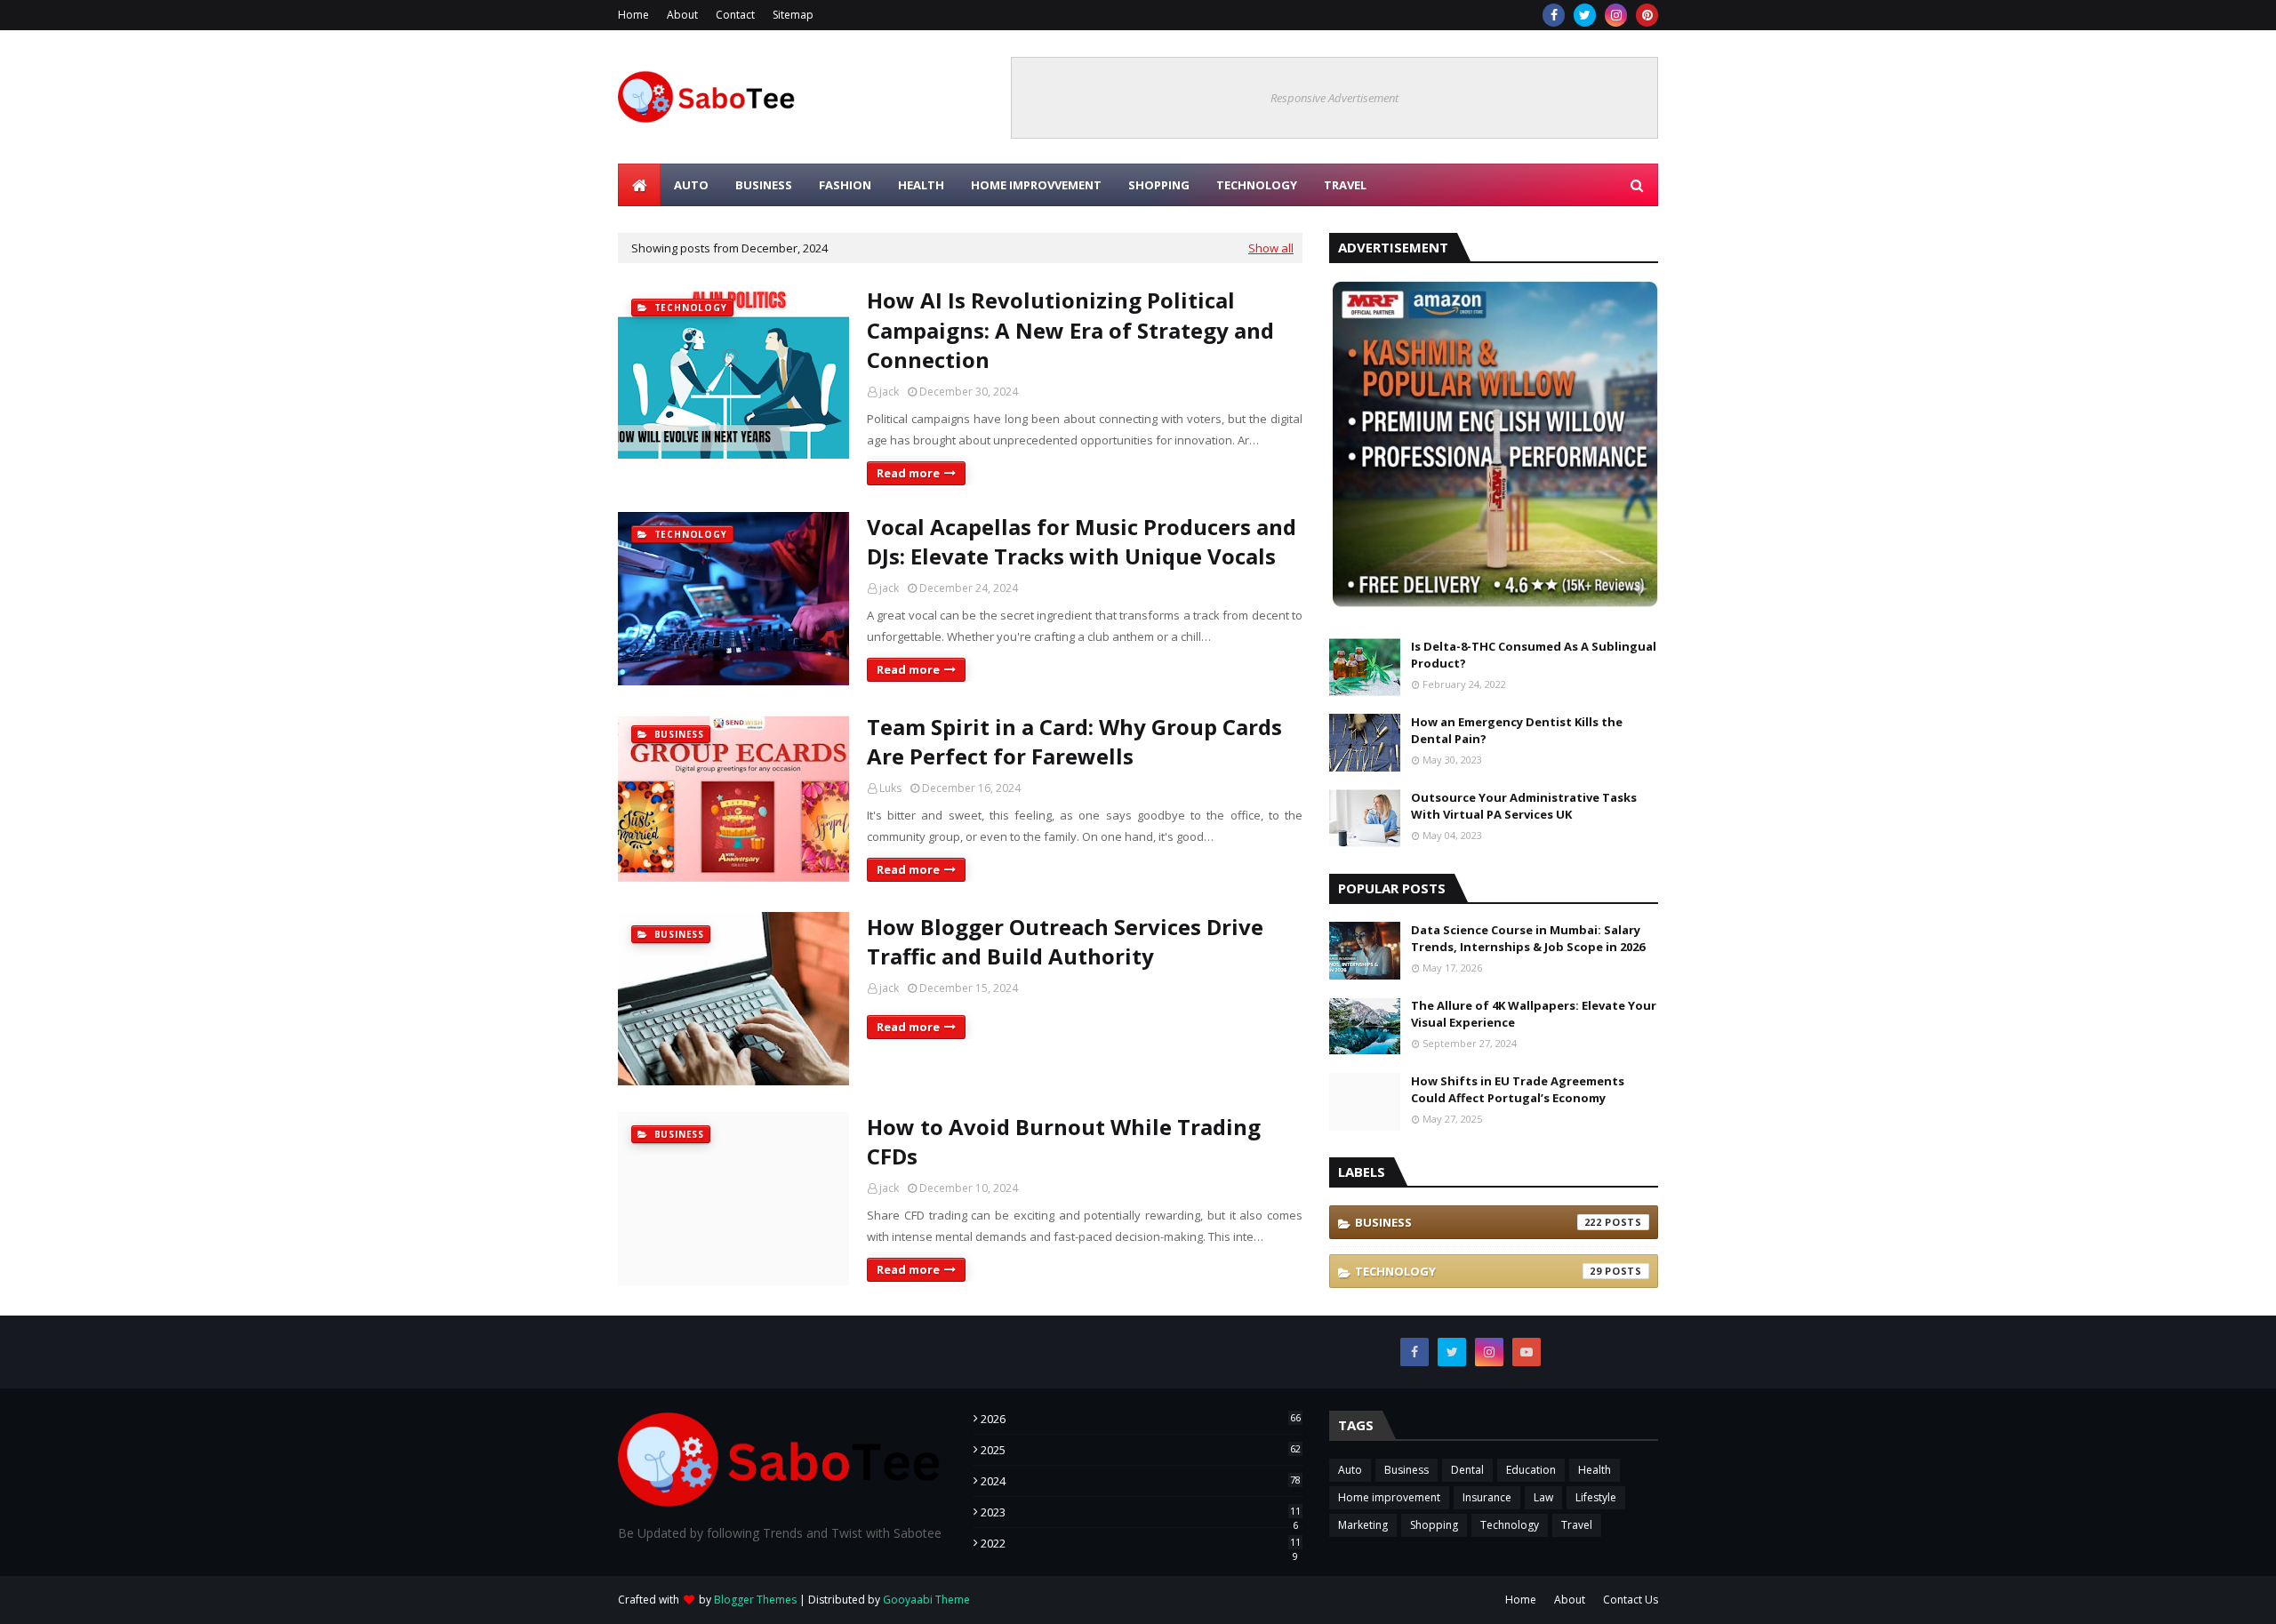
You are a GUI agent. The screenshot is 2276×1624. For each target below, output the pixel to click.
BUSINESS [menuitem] (764, 185)
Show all (1271, 248)
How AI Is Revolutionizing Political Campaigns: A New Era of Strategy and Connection (1070, 330)
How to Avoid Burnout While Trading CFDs (1064, 1142)
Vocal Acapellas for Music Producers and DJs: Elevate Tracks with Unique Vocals (1082, 542)
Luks (890, 788)
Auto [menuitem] (691, 185)
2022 (1141, 1543)
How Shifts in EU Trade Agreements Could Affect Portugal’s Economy (1518, 1090)
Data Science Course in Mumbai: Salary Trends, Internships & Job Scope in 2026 (1528, 939)
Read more (908, 473)
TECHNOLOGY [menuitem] (1257, 185)
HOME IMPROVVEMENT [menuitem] (1036, 185)
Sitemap (793, 15)
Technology (1479, 1271)
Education (1531, 1470)
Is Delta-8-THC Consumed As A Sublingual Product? (1534, 655)
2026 (1141, 1419)
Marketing (1363, 1525)
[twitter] (1585, 15)
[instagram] (1616, 15)
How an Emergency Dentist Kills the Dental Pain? (1517, 731)
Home (633, 15)
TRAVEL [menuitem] (1345, 185)
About (682, 15)
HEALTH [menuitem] (921, 185)
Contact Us (1631, 1600)
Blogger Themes (755, 1600)
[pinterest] (1647, 15)
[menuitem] (639, 185)
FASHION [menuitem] (845, 185)
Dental (1467, 1470)
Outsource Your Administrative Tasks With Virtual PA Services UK (1524, 806)
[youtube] (1527, 1352)
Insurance (1487, 1497)
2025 (1141, 1450)
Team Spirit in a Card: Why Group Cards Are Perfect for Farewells (1074, 742)
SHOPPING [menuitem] (1159, 185)
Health (1595, 1470)
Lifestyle (1596, 1497)
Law (1543, 1497)
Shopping (1434, 1525)
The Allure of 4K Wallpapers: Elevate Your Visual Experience (1534, 1014)
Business (1479, 1222)
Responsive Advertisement (1334, 98)
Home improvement (1389, 1497)
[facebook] (1554, 15)
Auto (1350, 1470)
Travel (1577, 1525)
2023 (1141, 1512)
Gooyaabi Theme (926, 1600)
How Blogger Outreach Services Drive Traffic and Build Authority (1065, 942)
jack (889, 392)
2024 (1141, 1481)
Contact (735, 15)
